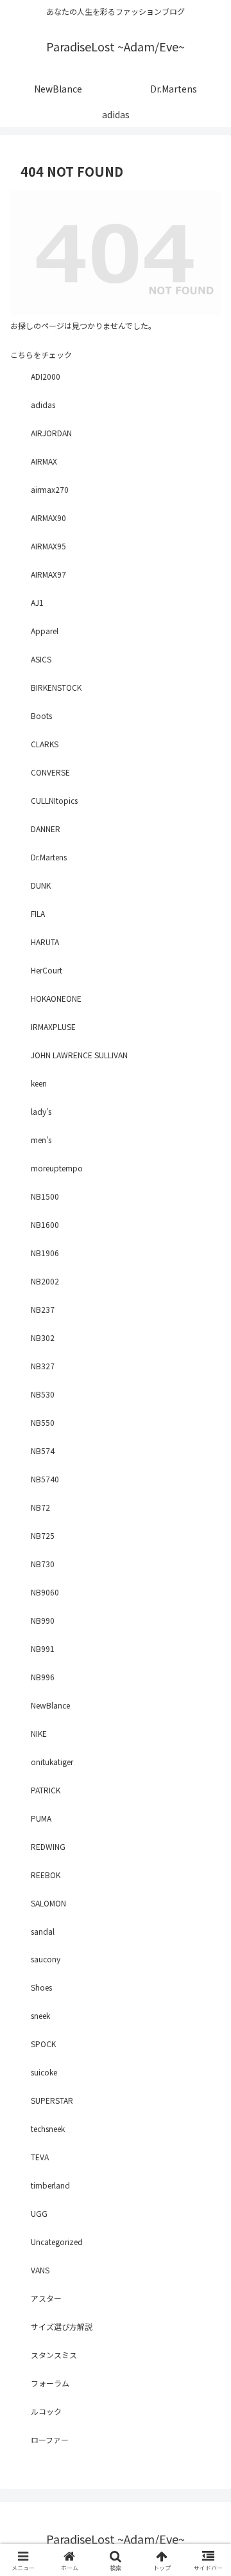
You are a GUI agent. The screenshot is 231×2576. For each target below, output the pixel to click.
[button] (206, 1863)
